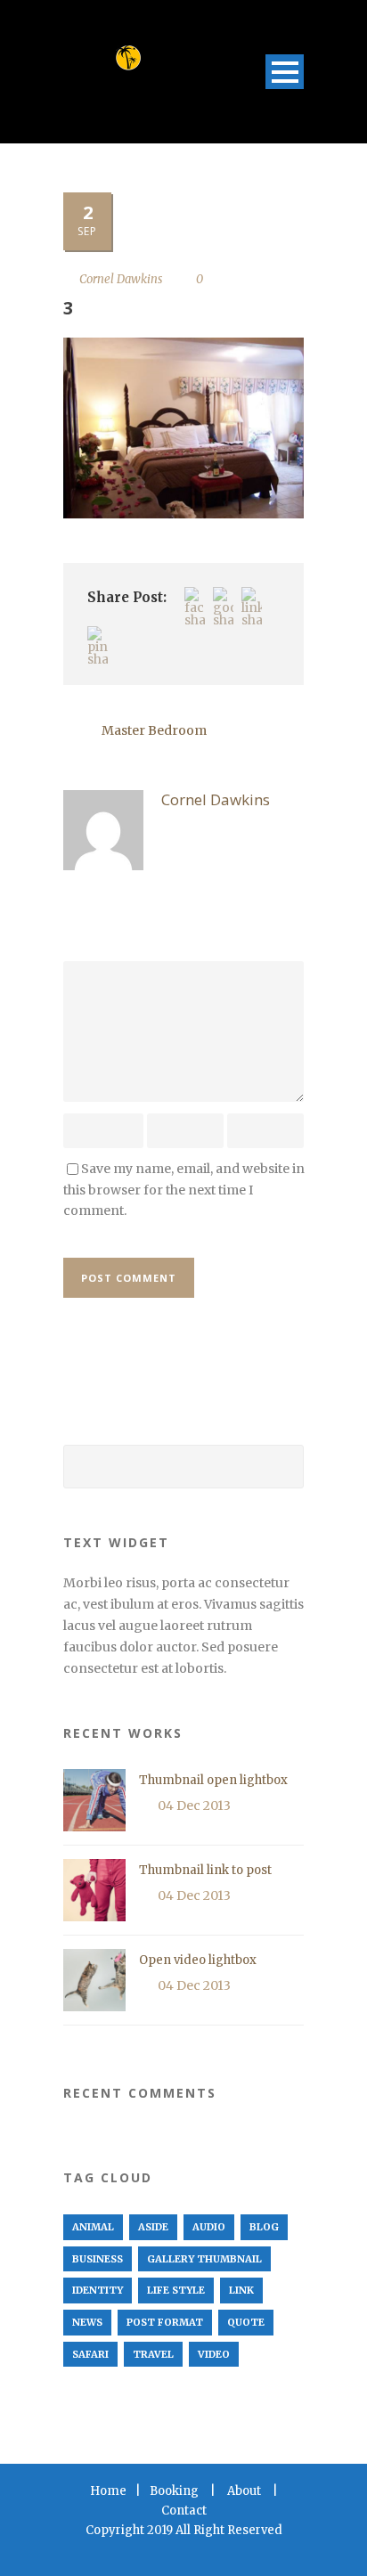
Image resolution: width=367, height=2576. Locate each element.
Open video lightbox (198, 1960)
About (244, 2491)
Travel (153, 2354)
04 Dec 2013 (194, 1806)
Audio (209, 2227)
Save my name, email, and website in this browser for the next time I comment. (184, 1190)
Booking (174, 2491)
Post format (165, 2322)
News (87, 2322)
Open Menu (285, 72)
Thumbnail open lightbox (213, 1780)
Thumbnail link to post (205, 1870)
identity (98, 2290)
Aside (153, 2227)
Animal (93, 2227)
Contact (184, 2511)
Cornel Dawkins (121, 279)
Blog (264, 2227)
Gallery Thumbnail (204, 2259)
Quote (246, 2322)
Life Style (176, 2290)
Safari (90, 2354)
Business (98, 2259)
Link (241, 2290)
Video (214, 2354)
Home (108, 2491)
